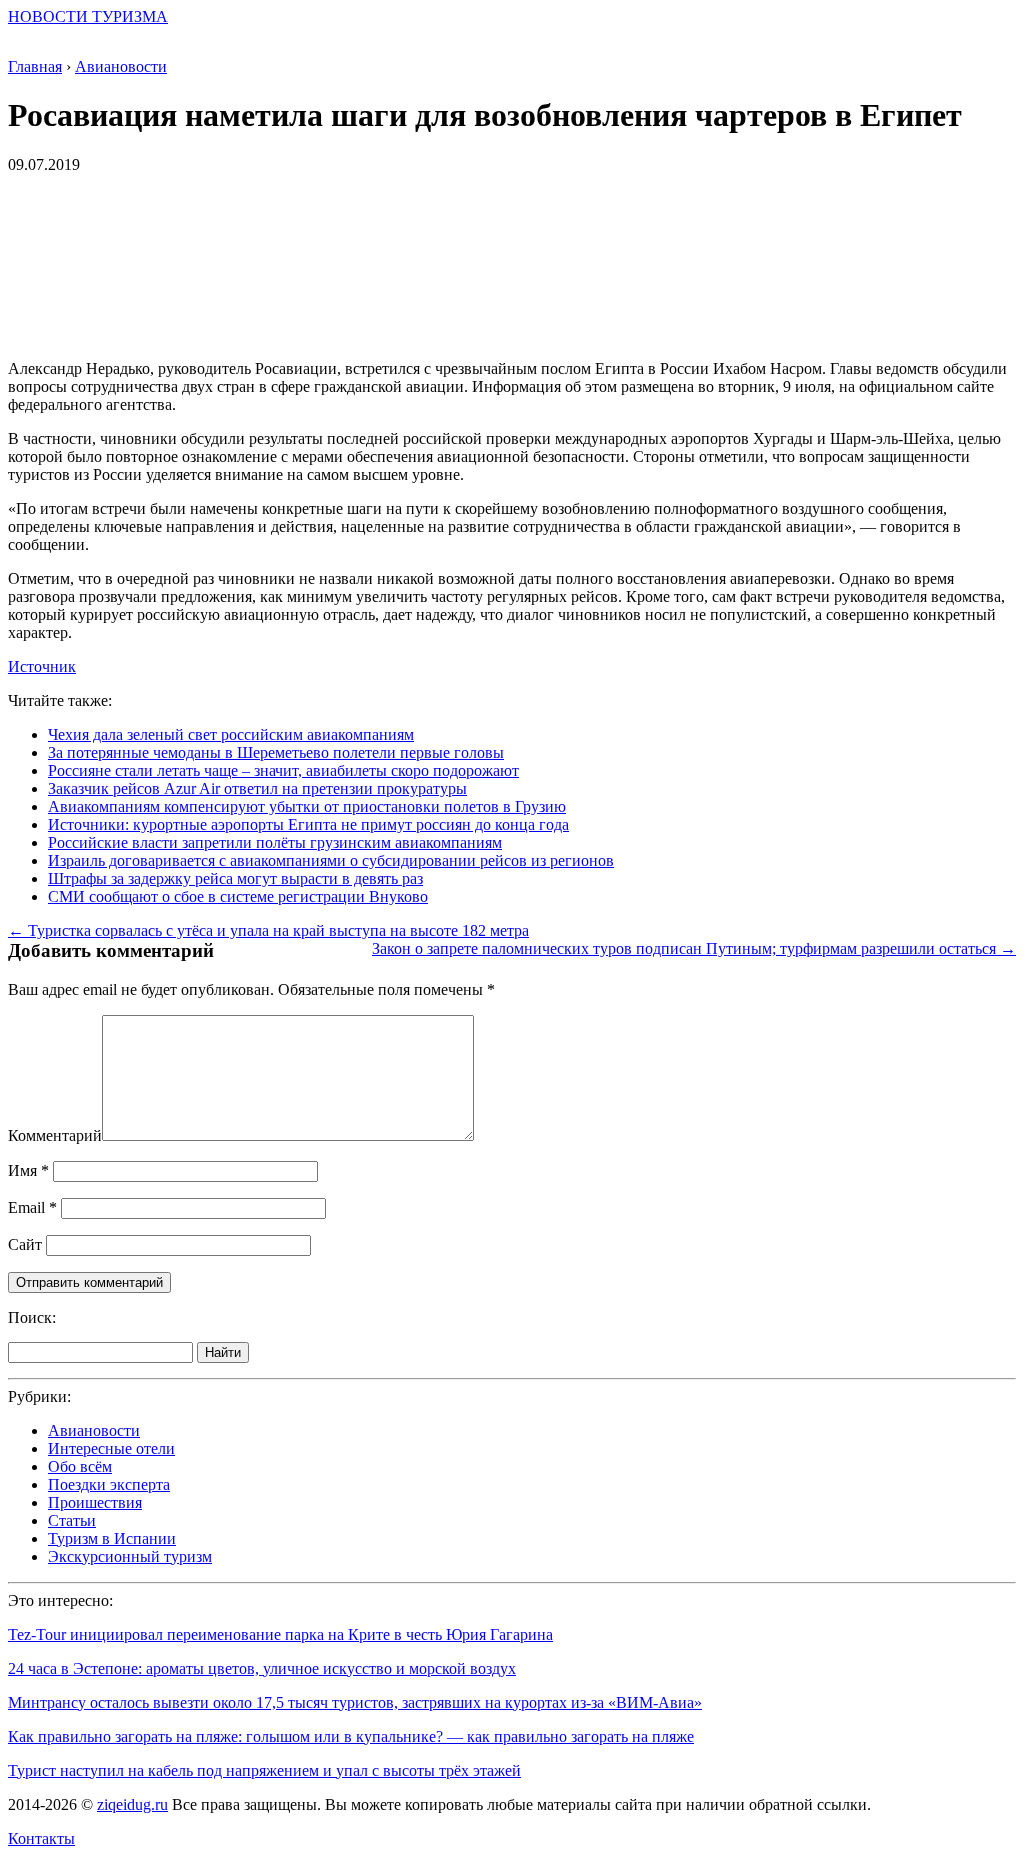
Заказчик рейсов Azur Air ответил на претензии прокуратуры (257, 788)
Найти (223, 1352)
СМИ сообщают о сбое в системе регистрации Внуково (238, 896)
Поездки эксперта (109, 1484)
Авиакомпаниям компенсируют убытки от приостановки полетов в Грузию (307, 806)
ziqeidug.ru (132, 1804)
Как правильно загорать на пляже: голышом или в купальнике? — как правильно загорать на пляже (351, 1736)
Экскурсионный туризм (130, 1556)
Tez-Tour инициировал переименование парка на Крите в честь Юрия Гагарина (280, 1634)
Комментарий (55, 1135)
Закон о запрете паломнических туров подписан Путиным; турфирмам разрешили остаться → (694, 948)
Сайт (25, 1244)
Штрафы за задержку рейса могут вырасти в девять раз (235, 878)
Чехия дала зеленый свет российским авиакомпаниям (231, 734)
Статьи (72, 1520)
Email (32, 1207)
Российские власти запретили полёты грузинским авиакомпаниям (275, 842)
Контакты (41, 1838)
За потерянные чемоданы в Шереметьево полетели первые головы (276, 752)
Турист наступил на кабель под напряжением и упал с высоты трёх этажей (264, 1770)
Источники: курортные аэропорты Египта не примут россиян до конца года (308, 824)
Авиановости (94, 1430)
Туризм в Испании (112, 1538)
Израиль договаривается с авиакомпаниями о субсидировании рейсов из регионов (331, 860)
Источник (42, 666)
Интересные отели (111, 1448)
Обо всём (80, 1466)
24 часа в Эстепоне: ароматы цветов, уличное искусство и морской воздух (262, 1668)
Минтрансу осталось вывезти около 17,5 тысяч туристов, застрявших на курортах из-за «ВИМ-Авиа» (355, 1702)
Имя (28, 1170)
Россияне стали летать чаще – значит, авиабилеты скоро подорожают (283, 770)
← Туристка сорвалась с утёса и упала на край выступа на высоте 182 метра (268, 930)
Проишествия (95, 1502)
